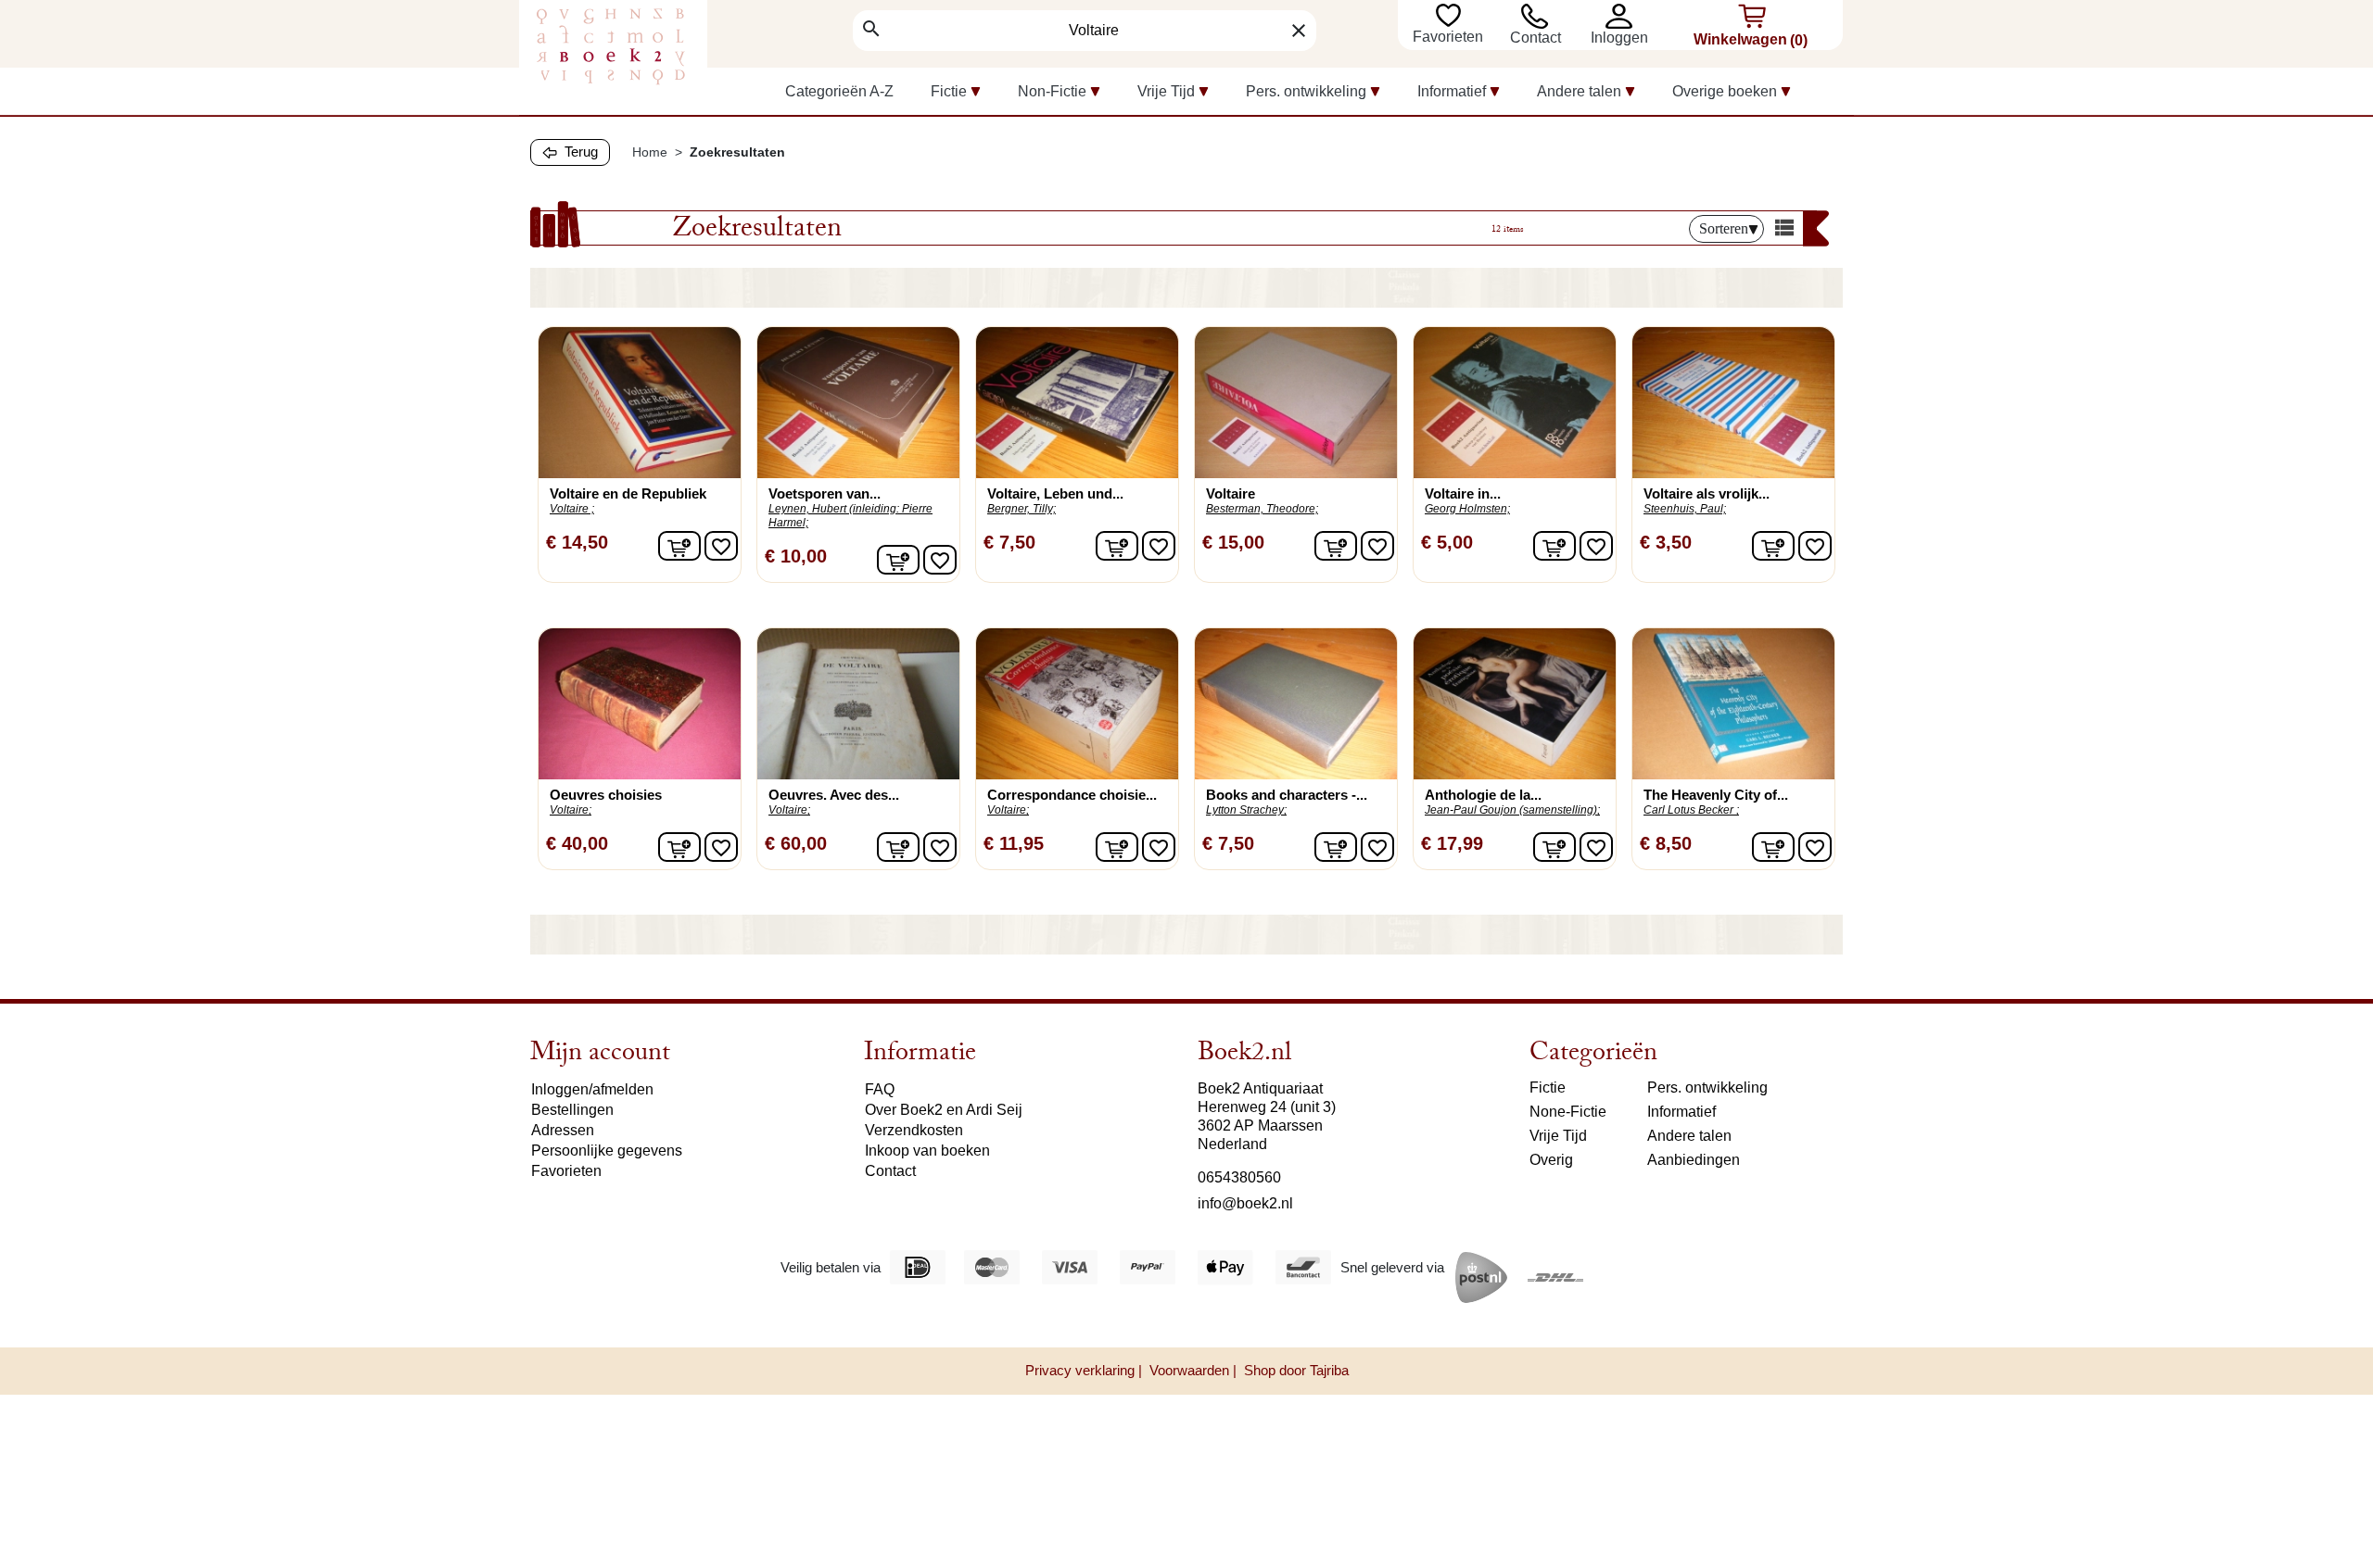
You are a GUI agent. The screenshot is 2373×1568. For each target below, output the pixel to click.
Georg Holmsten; (1467, 509)
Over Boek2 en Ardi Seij (944, 1110)
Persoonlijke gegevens (607, 1151)
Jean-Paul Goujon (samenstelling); (1512, 810)
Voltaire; (571, 810)
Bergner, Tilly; (1022, 509)
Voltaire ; (572, 509)
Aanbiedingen (1694, 1160)
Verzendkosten (914, 1130)
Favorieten (1450, 37)
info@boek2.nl (1245, 1203)
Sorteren (1724, 228)
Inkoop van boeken (927, 1151)
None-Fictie (1568, 1112)
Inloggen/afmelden (592, 1089)
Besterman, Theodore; (1262, 509)
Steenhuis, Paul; (1685, 509)
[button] (1624, 16)
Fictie (1548, 1087)
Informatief (1681, 1112)
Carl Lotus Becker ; (1691, 810)
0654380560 (1239, 1177)
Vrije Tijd (1558, 1136)
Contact (1535, 38)
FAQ (880, 1089)
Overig (1551, 1160)
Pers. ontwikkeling (1707, 1087)
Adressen (563, 1130)
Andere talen (1689, 1136)
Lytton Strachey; (1246, 810)
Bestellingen (572, 1110)
